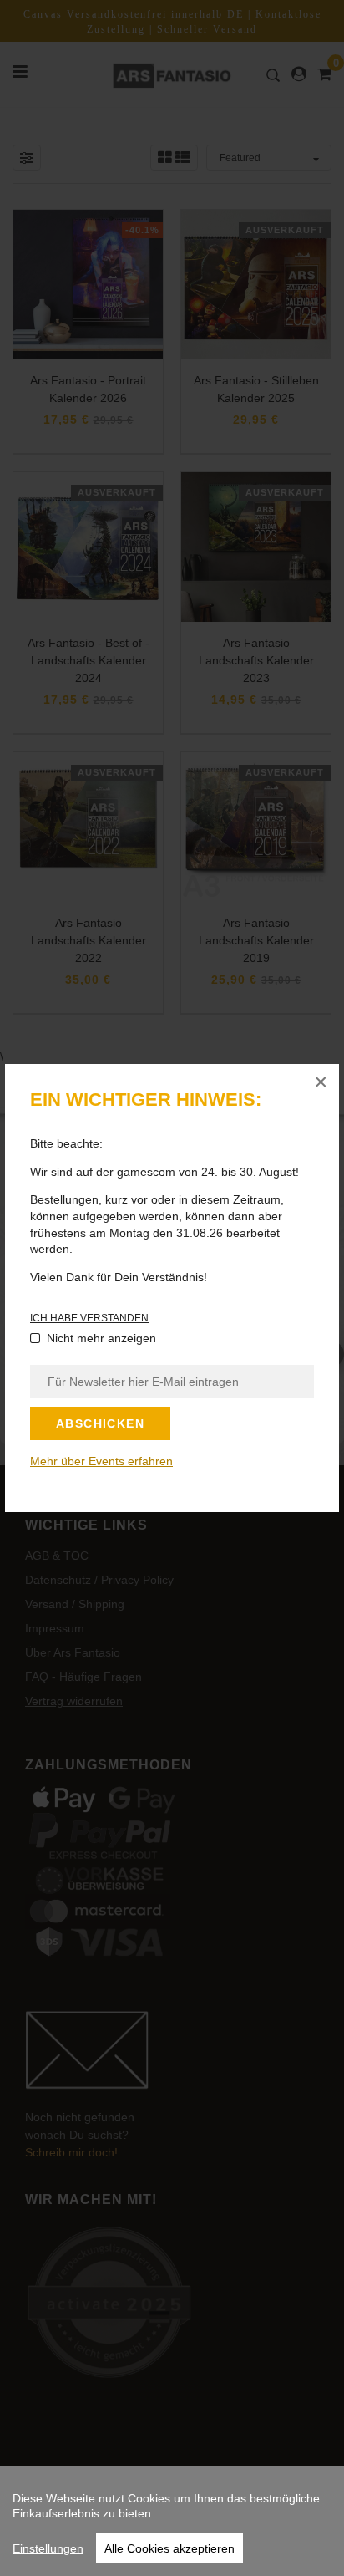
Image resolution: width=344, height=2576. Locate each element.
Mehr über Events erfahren (101, 1461)
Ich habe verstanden (89, 1318)
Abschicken (100, 1423)
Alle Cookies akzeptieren (169, 2548)
